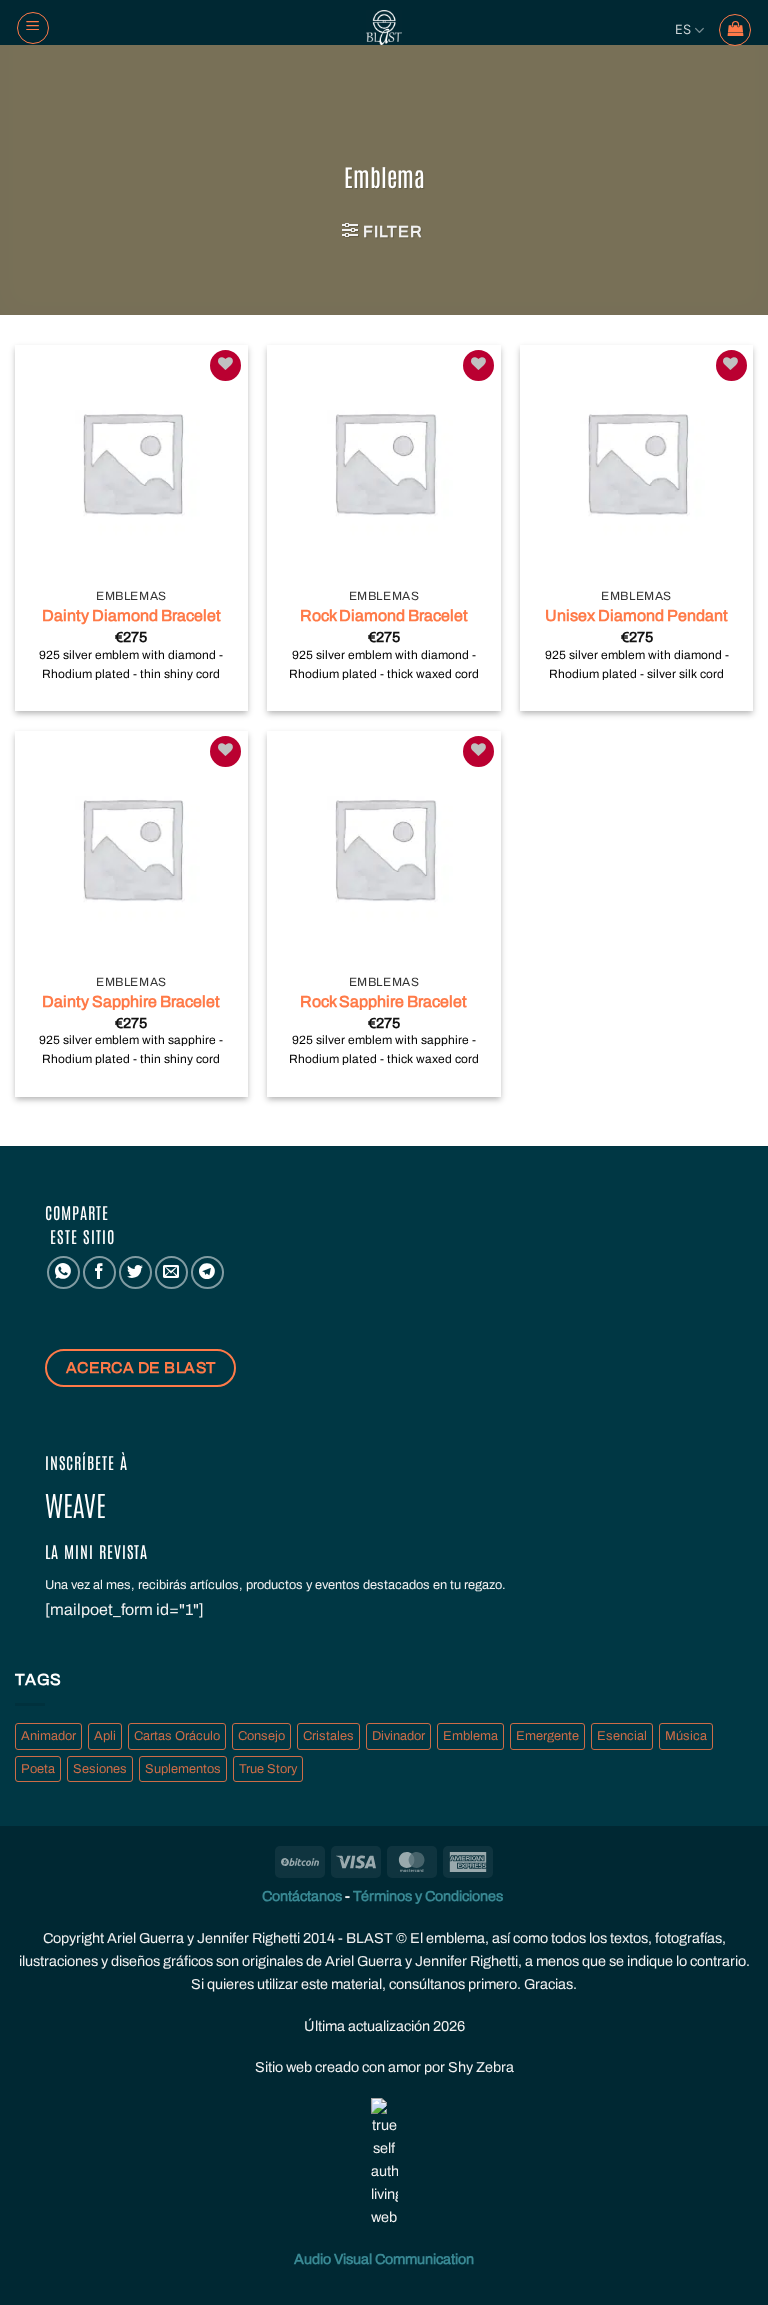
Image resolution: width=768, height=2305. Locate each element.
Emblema (470, 1736)
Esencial (622, 1736)
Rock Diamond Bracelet (384, 615)
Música (686, 1736)
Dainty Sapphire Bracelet (131, 1001)
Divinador (398, 1736)
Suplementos (183, 1769)
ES (683, 29)
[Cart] (735, 30)
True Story (268, 1769)
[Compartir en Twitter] (135, 1272)
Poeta (38, 1769)
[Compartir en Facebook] (99, 1272)
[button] (382, 231)
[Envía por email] (171, 1272)
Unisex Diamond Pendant (636, 615)
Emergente (547, 1736)
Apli (105, 1736)
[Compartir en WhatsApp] (63, 1272)
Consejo (261, 1736)
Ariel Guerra (145, 1938)
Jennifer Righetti (248, 1938)
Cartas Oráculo (177, 1736)
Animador (48, 1736)
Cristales (328, 1736)
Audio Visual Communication (384, 2259)
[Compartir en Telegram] (207, 1272)
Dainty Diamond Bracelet (131, 615)
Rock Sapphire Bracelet (383, 1001)
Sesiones (100, 1769)
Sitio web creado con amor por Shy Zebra (384, 2067)
